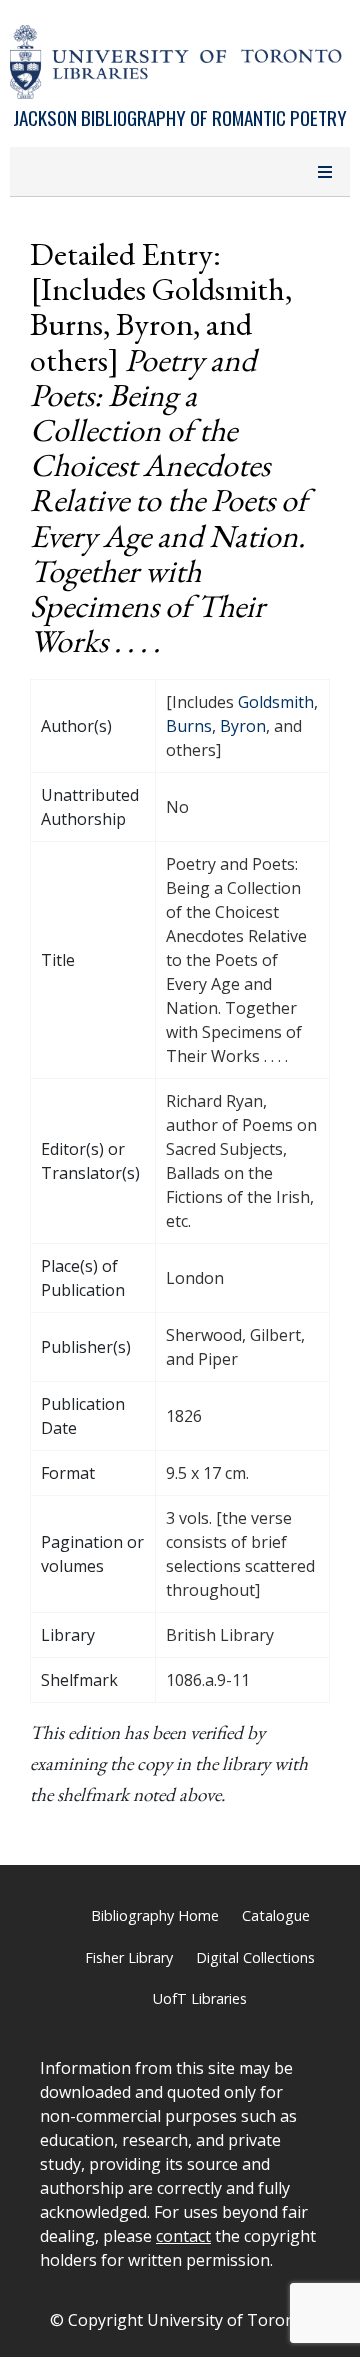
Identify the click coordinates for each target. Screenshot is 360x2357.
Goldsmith (276, 702)
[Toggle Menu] (325, 172)
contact (183, 2236)
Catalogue (276, 1915)
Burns (189, 726)
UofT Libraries (200, 1998)
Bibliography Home (155, 1915)
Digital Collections (255, 1957)
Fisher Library (129, 1957)
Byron (243, 726)
